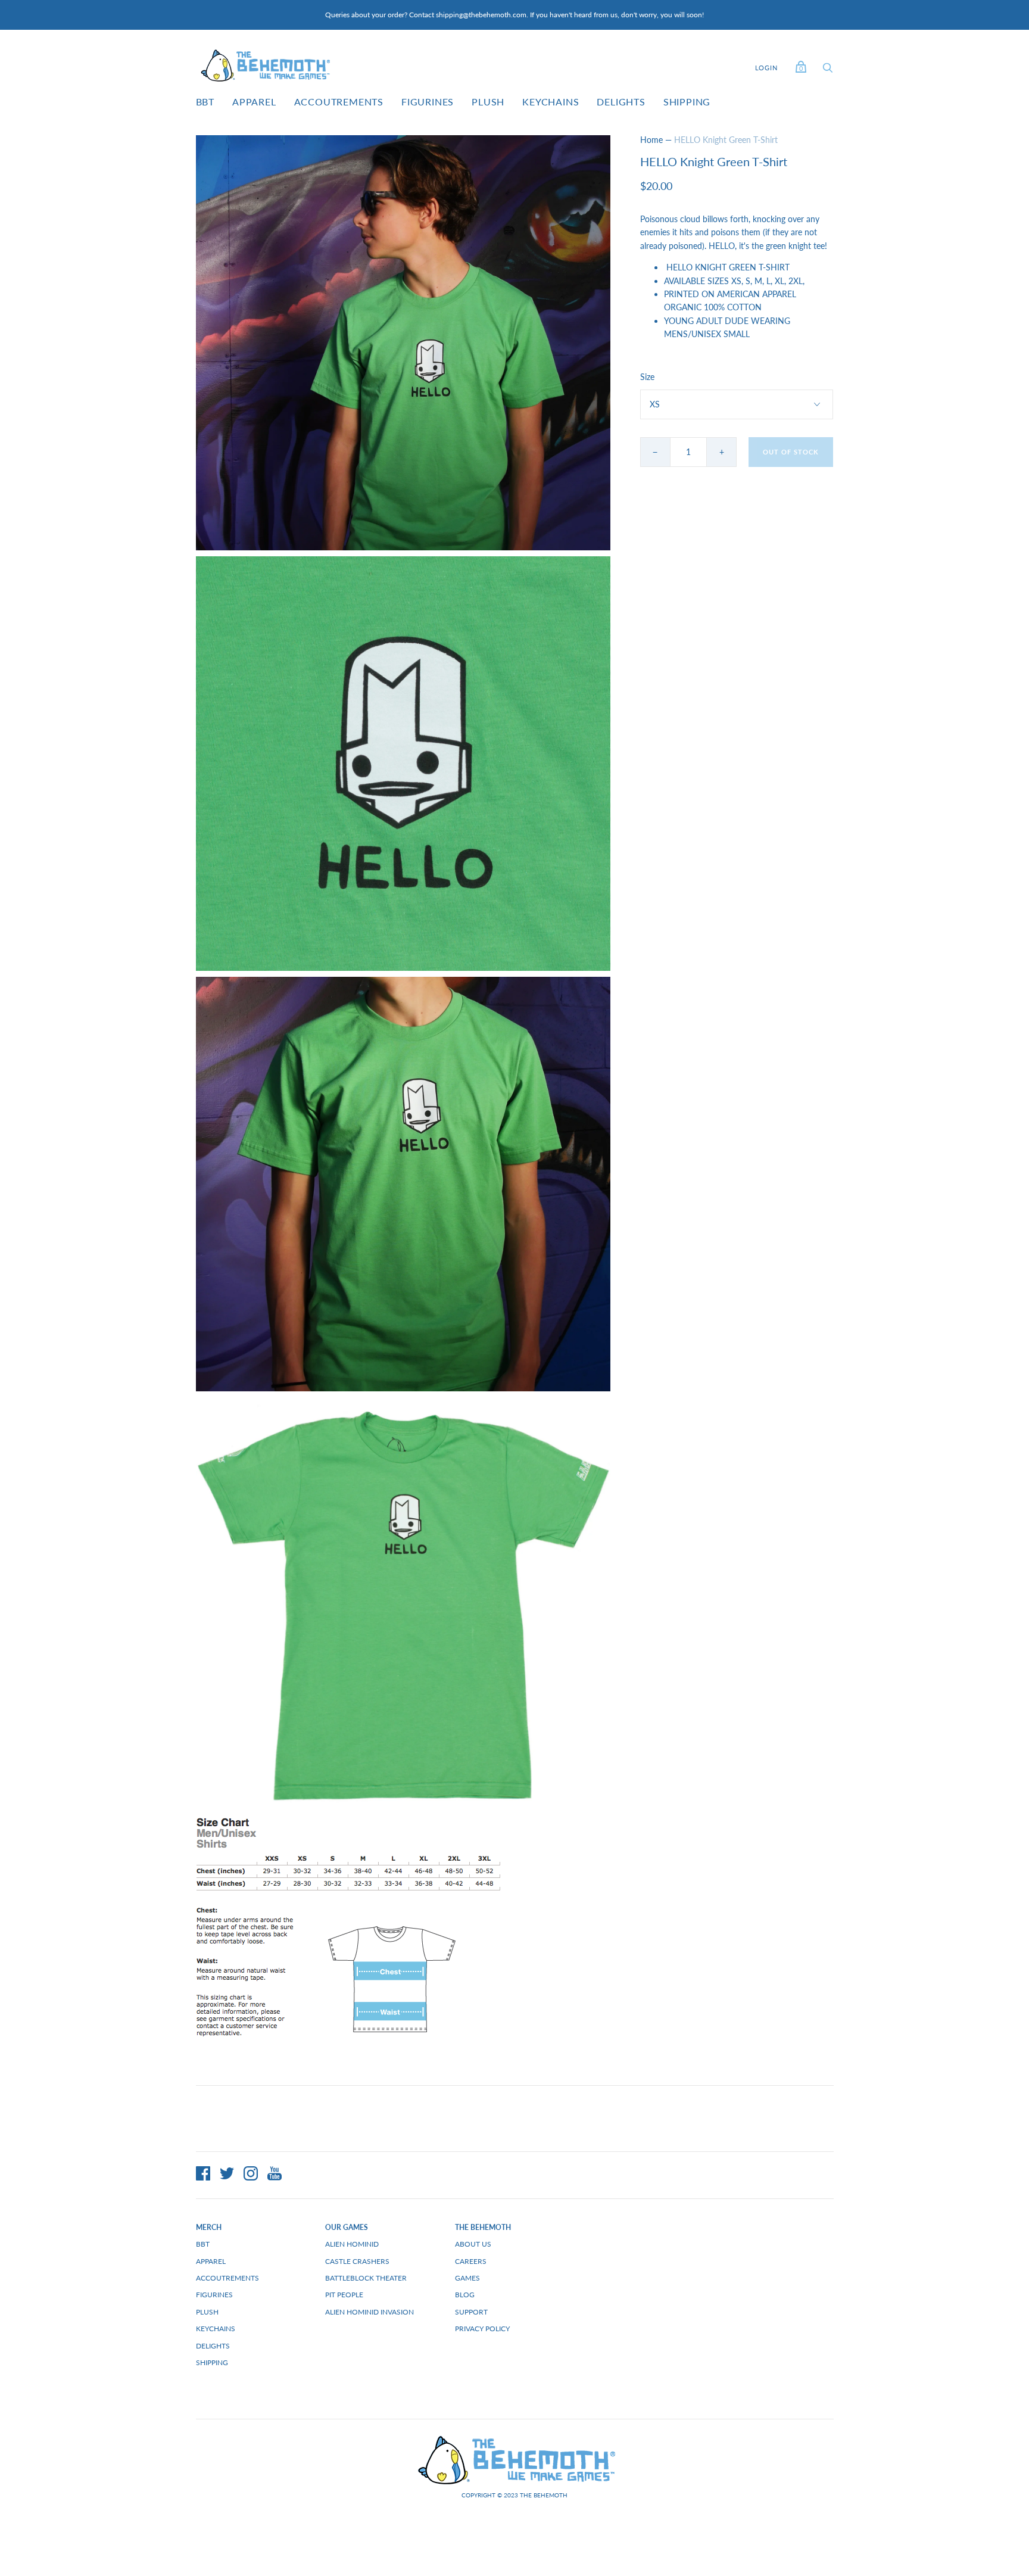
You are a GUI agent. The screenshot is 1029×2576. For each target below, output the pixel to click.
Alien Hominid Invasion (369, 2312)
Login (766, 68)
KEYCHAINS (551, 102)
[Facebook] (203, 2175)
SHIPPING (687, 102)
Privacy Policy (482, 2329)
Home (651, 140)
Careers (471, 2261)
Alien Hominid (352, 2244)
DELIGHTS (621, 102)
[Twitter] (227, 2175)
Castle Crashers (357, 2261)
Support (471, 2312)
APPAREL (254, 102)
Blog (465, 2295)
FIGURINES (428, 102)
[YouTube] (275, 2175)
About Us (473, 2244)
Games (467, 2278)
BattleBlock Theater (366, 2278)
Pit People (344, 2295)
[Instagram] (251, 2175)
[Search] (828, 71)
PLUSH (488, 102)
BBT (205, 102)
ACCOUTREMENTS (339, 102)
